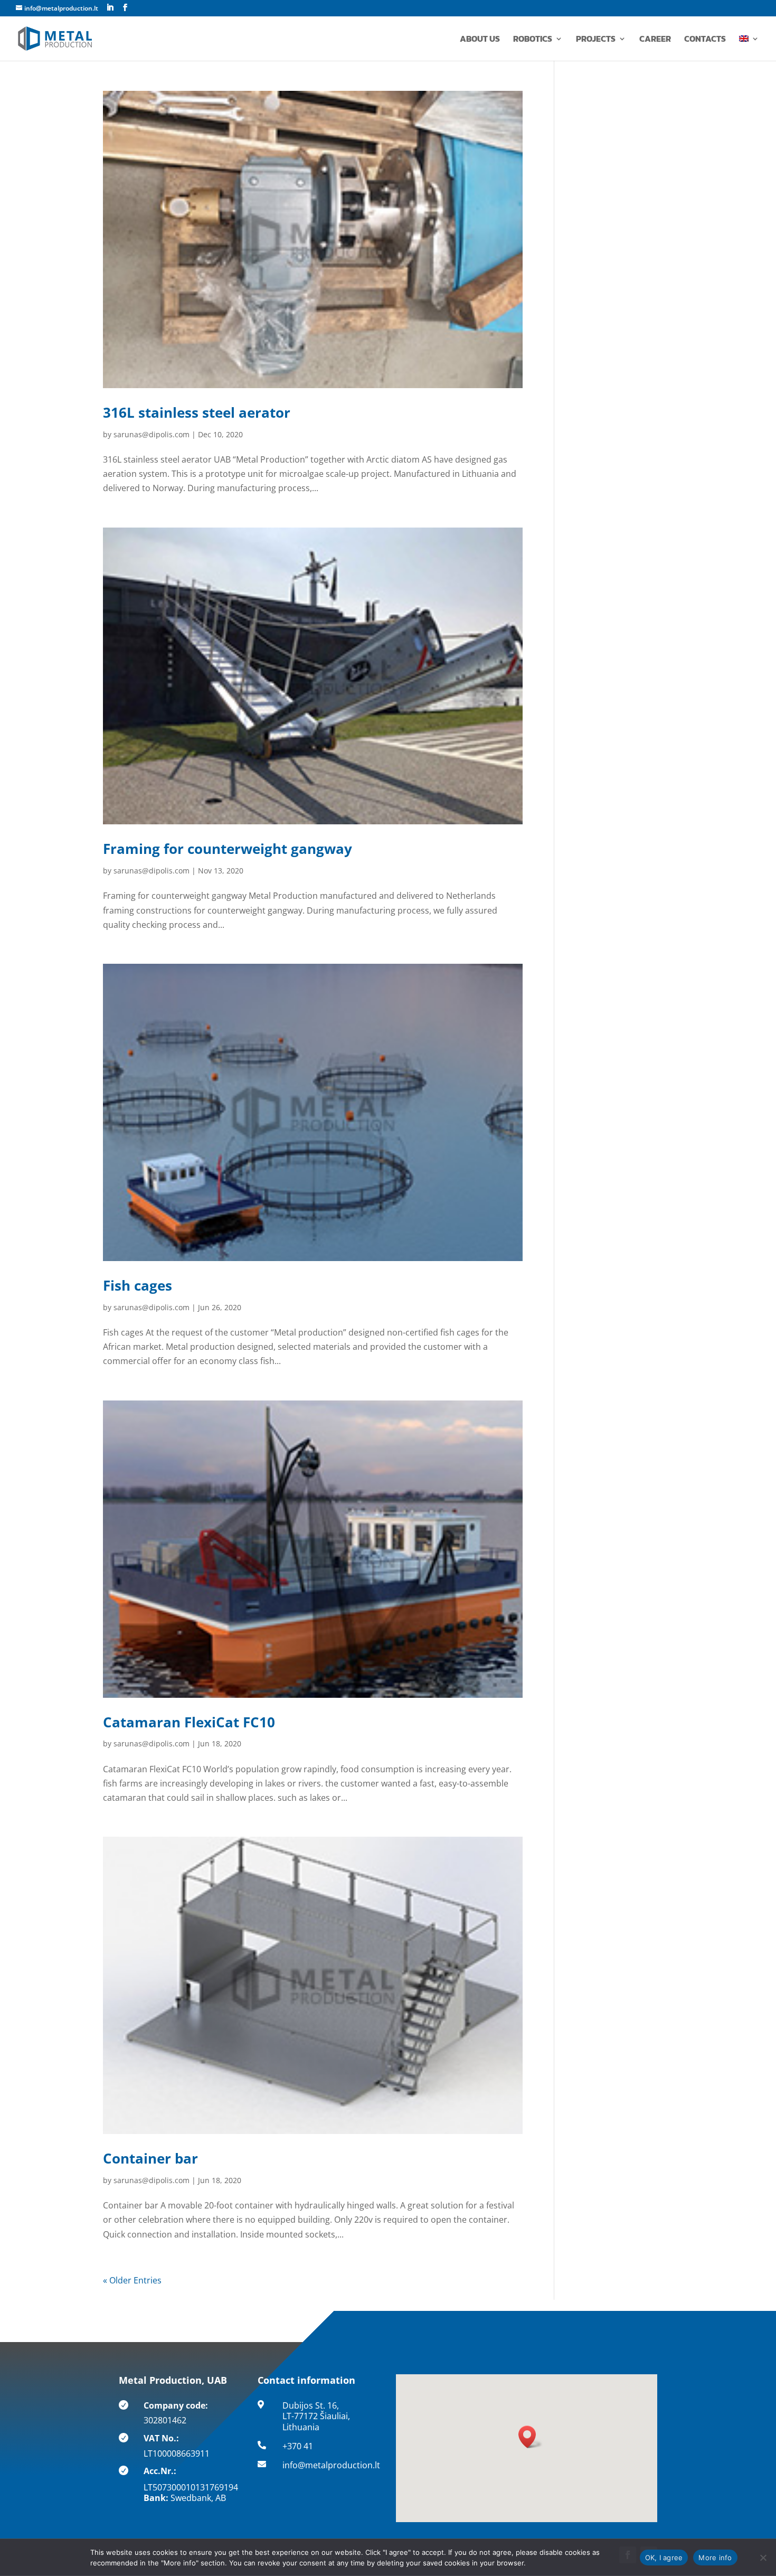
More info (715, 2558)
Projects (596, 40)
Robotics (533, 40)
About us (480, 40)
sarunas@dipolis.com (152, 434)
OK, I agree (664, 2558)
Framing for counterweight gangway (228, 849)
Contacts (705, 40)
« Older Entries (132, 2280)
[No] (763, 2558)
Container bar (150, 2158)
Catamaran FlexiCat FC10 (189, 1722)
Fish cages (138, 1285)
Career (655, 40)
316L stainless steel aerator (197, 412)
